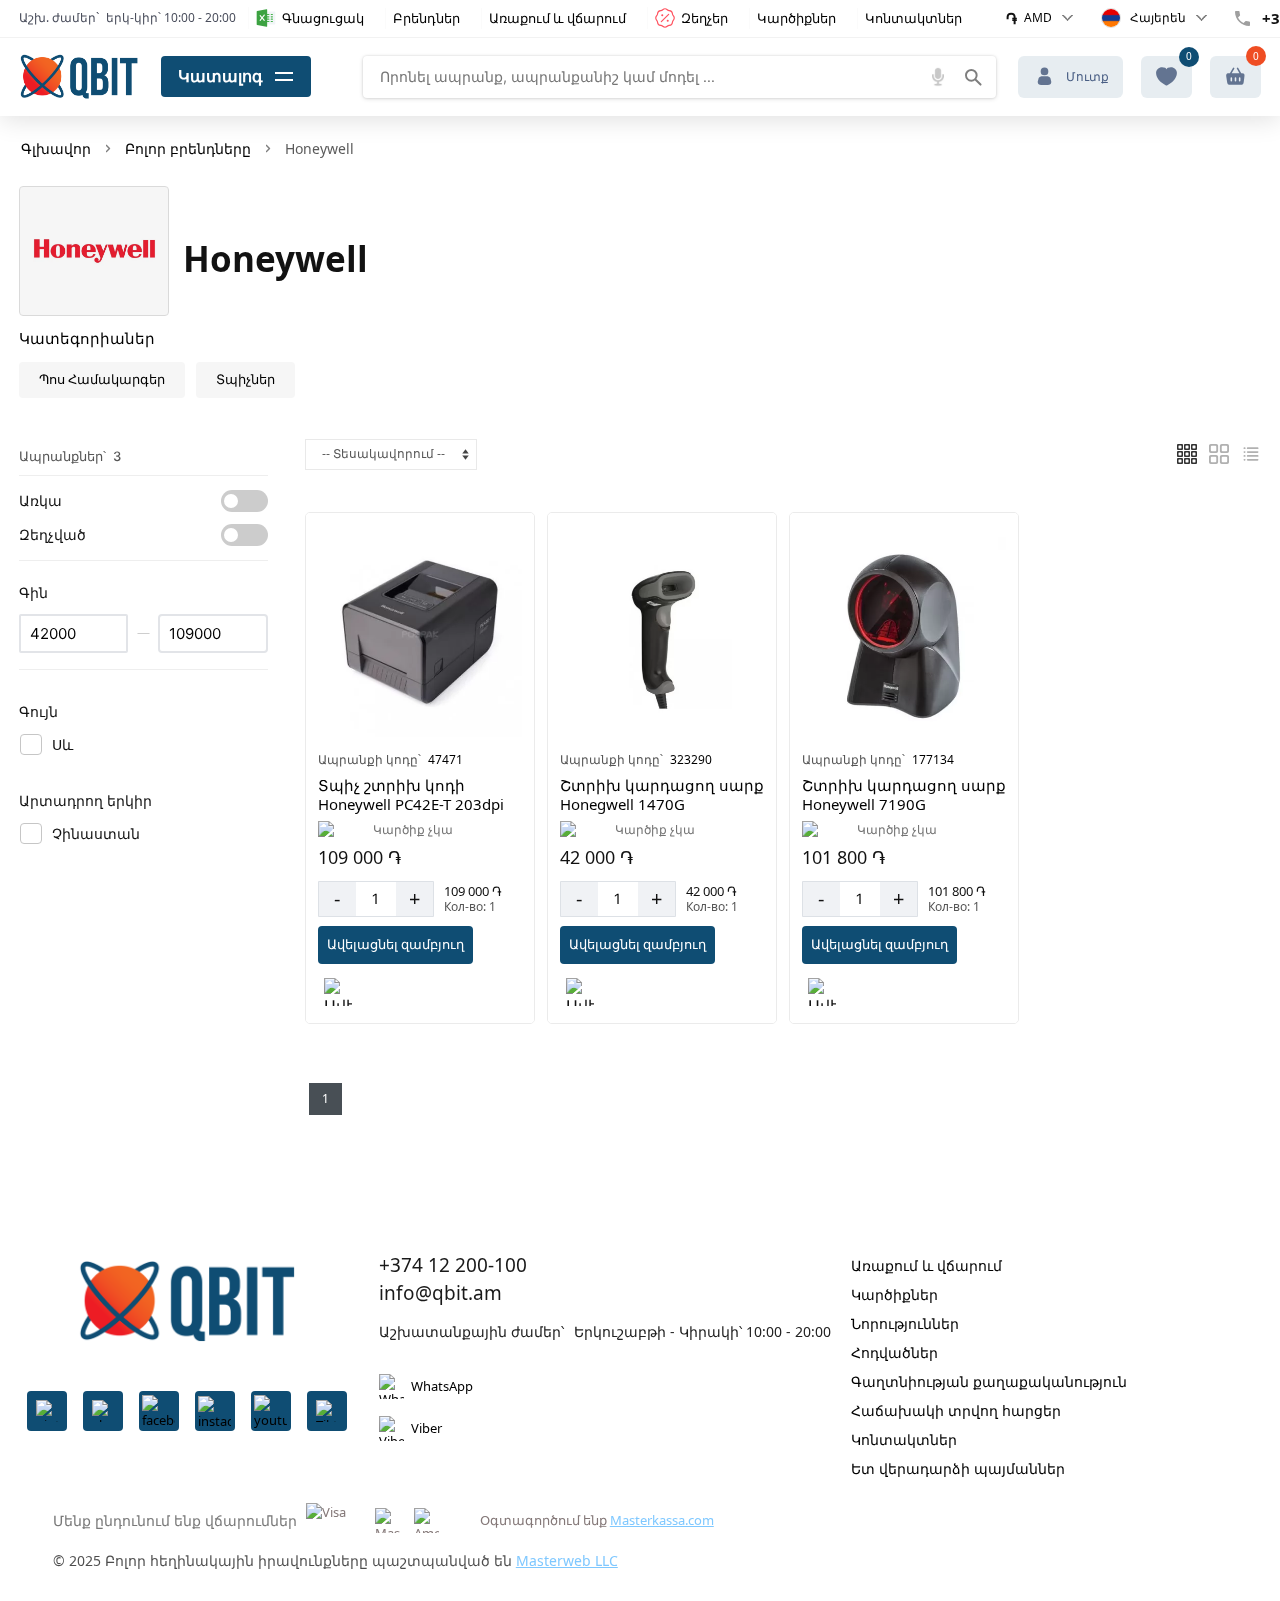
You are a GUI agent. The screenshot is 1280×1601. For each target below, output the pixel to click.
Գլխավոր (56, 148)
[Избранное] (1166, 76)
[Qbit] (79, 76)
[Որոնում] (973, 77)
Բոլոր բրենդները (188, 148)
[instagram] (215, 1411)
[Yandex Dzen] (327, 1411)
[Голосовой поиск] (938, 77)
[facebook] (159, 1411)
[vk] (103, 1411)
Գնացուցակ (323, 18)
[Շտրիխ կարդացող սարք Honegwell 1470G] (662, 635)
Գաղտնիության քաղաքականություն (989, 1381)
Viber (426, 1428)
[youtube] (271, 1411)
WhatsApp (442, 1386)
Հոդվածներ (894, 1352)
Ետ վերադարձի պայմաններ (958, 1468)
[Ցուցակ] (1219, 454)
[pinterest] (47, 1411)
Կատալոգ (220, 76)
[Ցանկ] (1187, 454)
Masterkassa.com (662, 1520)
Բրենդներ (426, 18)
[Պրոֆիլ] (1235, 76)
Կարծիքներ (796, 18)
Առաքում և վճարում (557, 18)
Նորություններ (905, 1323)
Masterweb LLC (567, 1560)
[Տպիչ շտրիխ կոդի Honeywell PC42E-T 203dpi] (420, 635)
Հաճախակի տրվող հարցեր (956, 1410)
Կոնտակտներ (913, 18)
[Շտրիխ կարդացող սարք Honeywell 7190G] (904, 635)
